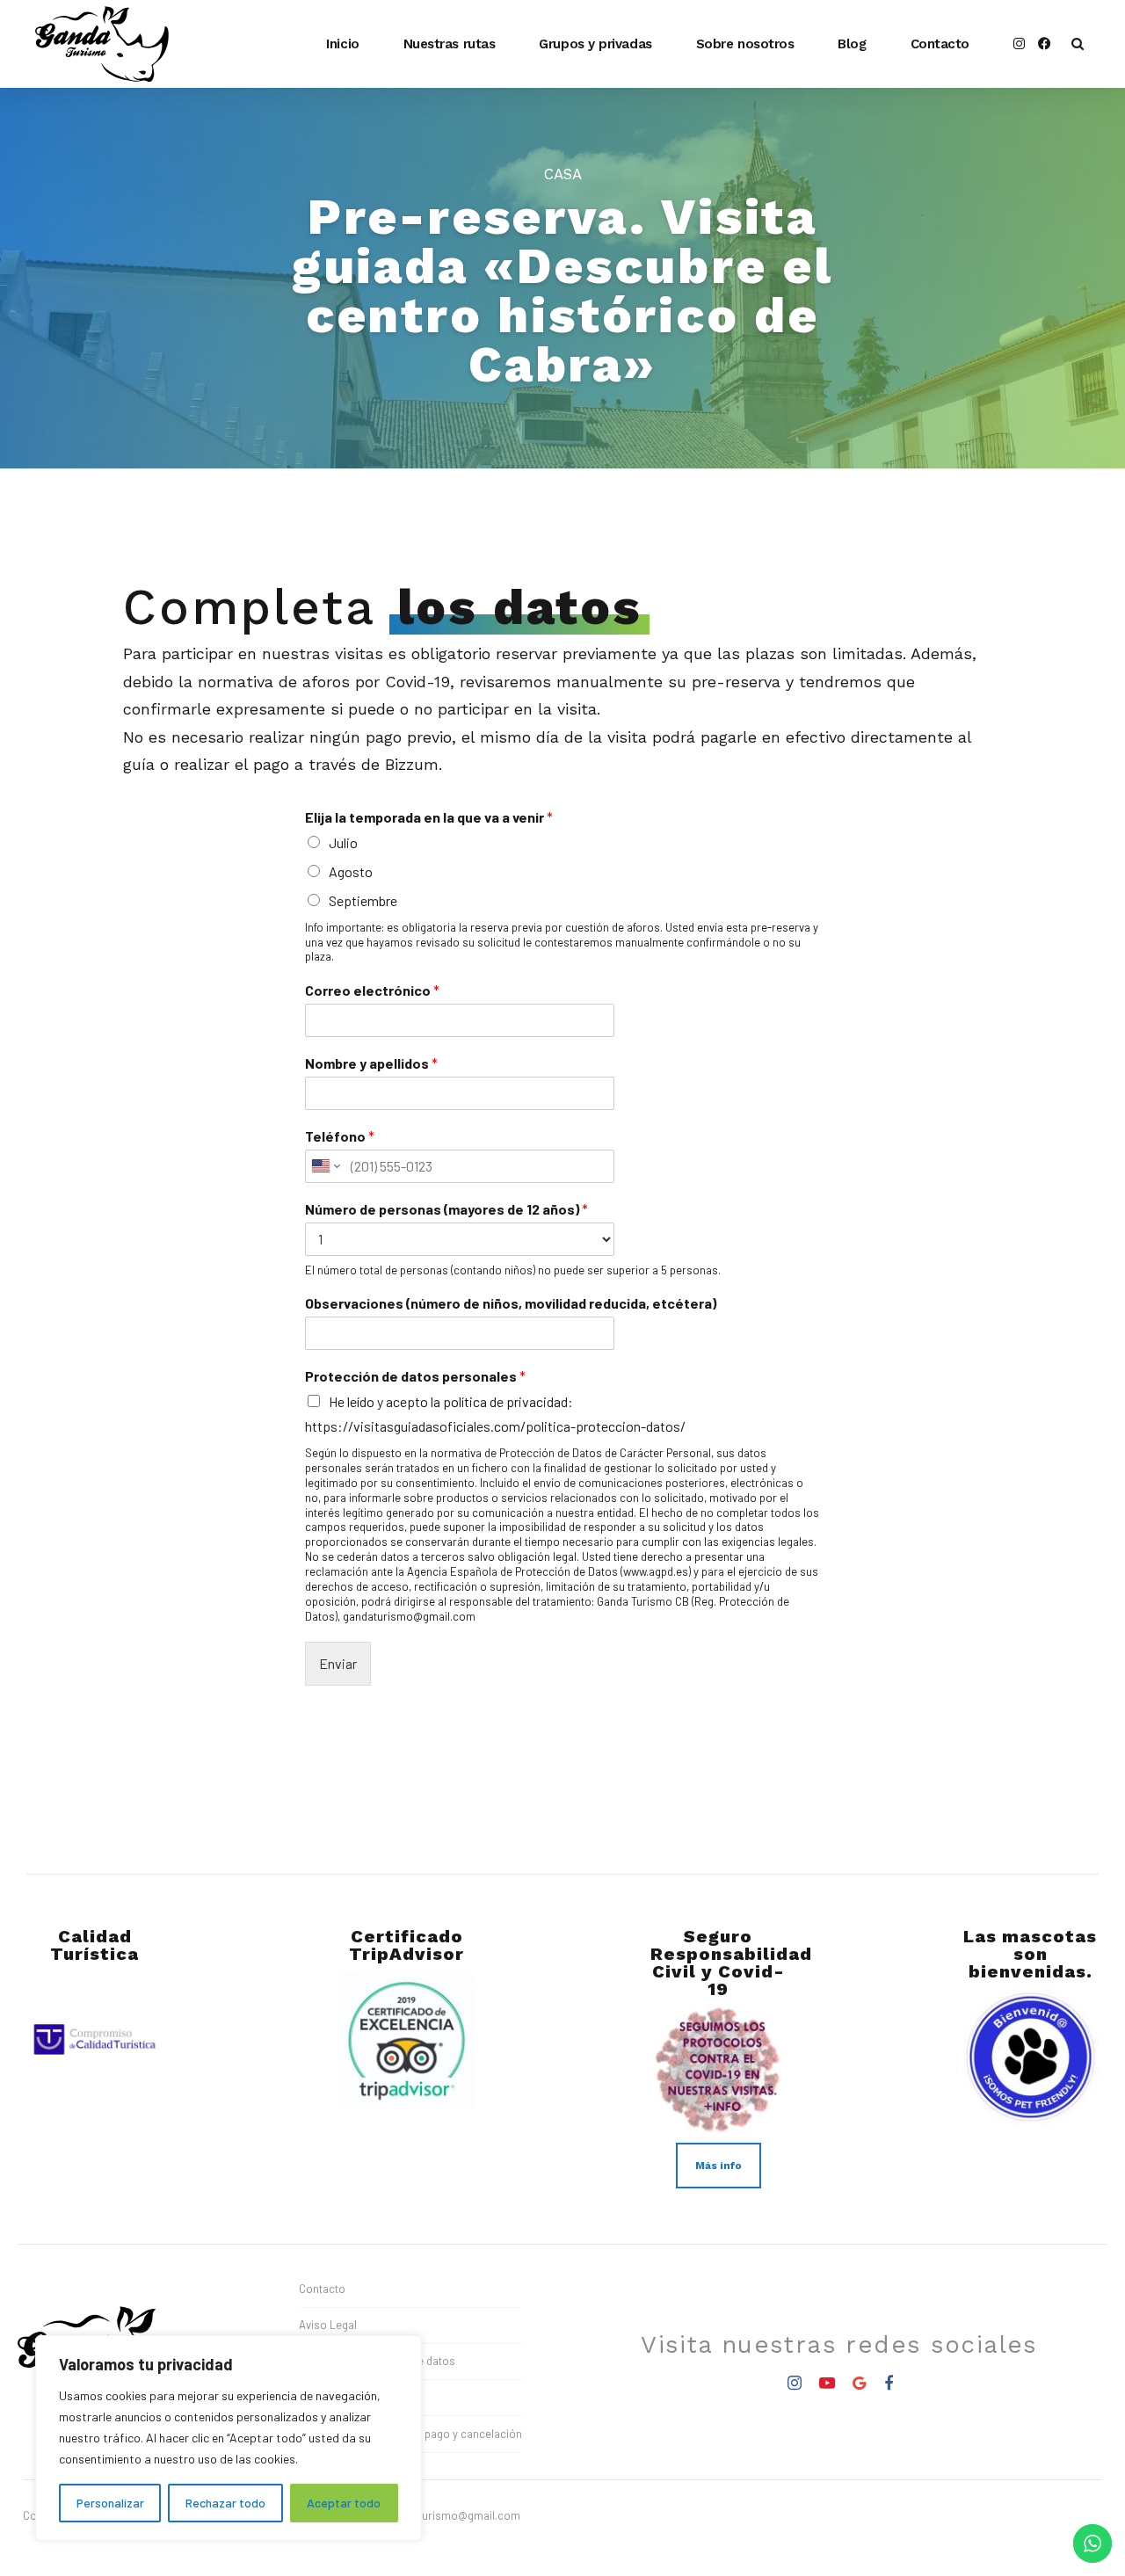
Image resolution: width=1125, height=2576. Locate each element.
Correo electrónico (372, 990)
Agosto (351, 871)
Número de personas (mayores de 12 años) (446, 1209)
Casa (563, 174)
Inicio (342, 44)
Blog (852, 44)
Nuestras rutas (450, 44)
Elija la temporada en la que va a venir (429, 817)
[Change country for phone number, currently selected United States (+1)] (325, 1166)
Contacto (940, 44)
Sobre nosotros (745, 44)
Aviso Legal (328, 2325)
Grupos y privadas (595, 44)
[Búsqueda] (1078, 44)
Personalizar (110, 2503)
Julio (343, 842)
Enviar (338, 1663)
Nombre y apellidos (371, 1063)
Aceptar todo (344, 2503)
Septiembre (363, 900)
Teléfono (340, 1136)
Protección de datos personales (415, 1376)
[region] (229, 2438)
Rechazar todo (225, 2503)
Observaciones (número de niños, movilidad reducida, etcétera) (511, 1303)
